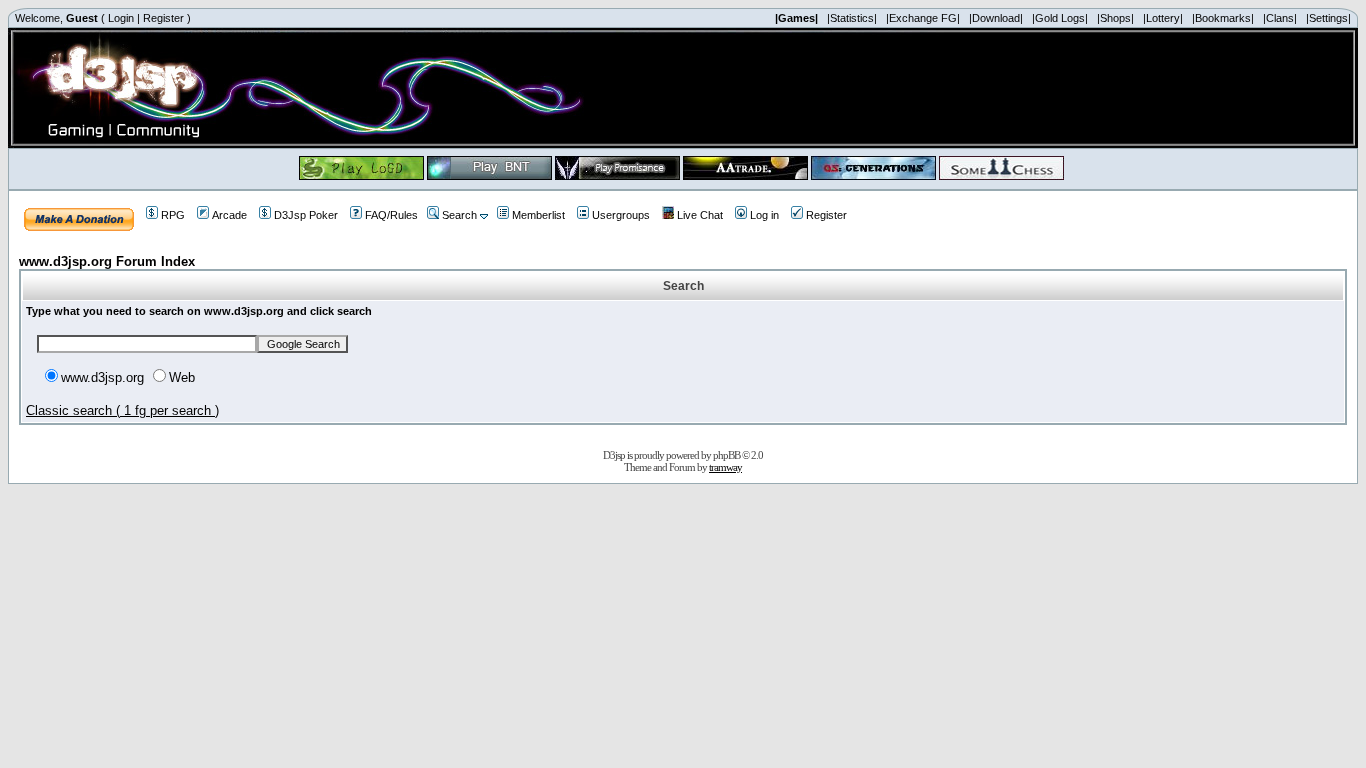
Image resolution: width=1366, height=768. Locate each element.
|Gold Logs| (1060, 18)
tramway (725, 467)
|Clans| (1280, 18)
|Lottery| (1163, 18)
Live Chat (700, 215)
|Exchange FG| (923, 18)
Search (459, 215)
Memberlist (538, 215)
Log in (764, 215)
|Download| (996, 18)
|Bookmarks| (1223, 18)
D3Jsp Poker (306, 215)
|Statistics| (852, 18)
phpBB (726, 455)
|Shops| (1115, 18)
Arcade (229, 215)
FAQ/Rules (391, 215)
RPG (173, 215)
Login (121, 18)
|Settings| (1328, 18)
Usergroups (621, 215)
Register (163, 18)
